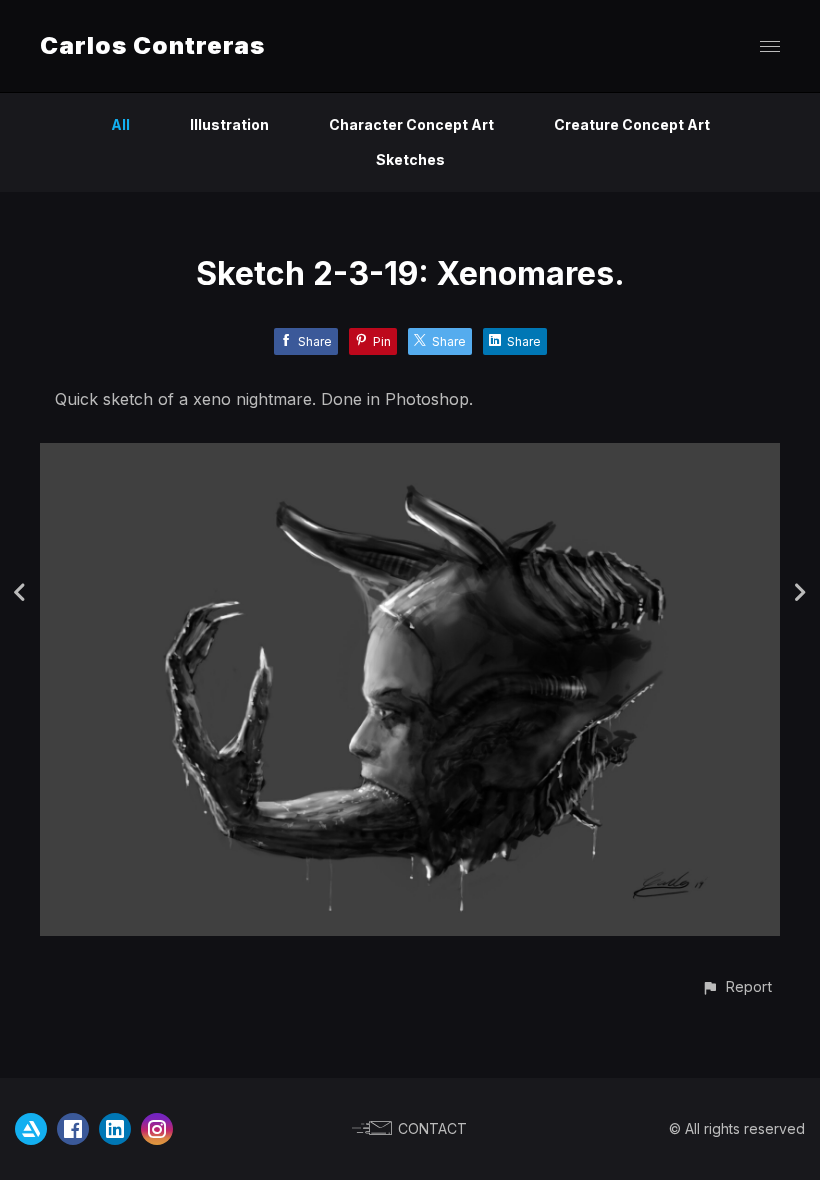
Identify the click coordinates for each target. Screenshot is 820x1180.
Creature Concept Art (632, 124)
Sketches (410, 159)
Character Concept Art (411, 124)
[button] (736, 986)
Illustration (229, 124)
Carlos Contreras (152, 45)
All (120, 124)
